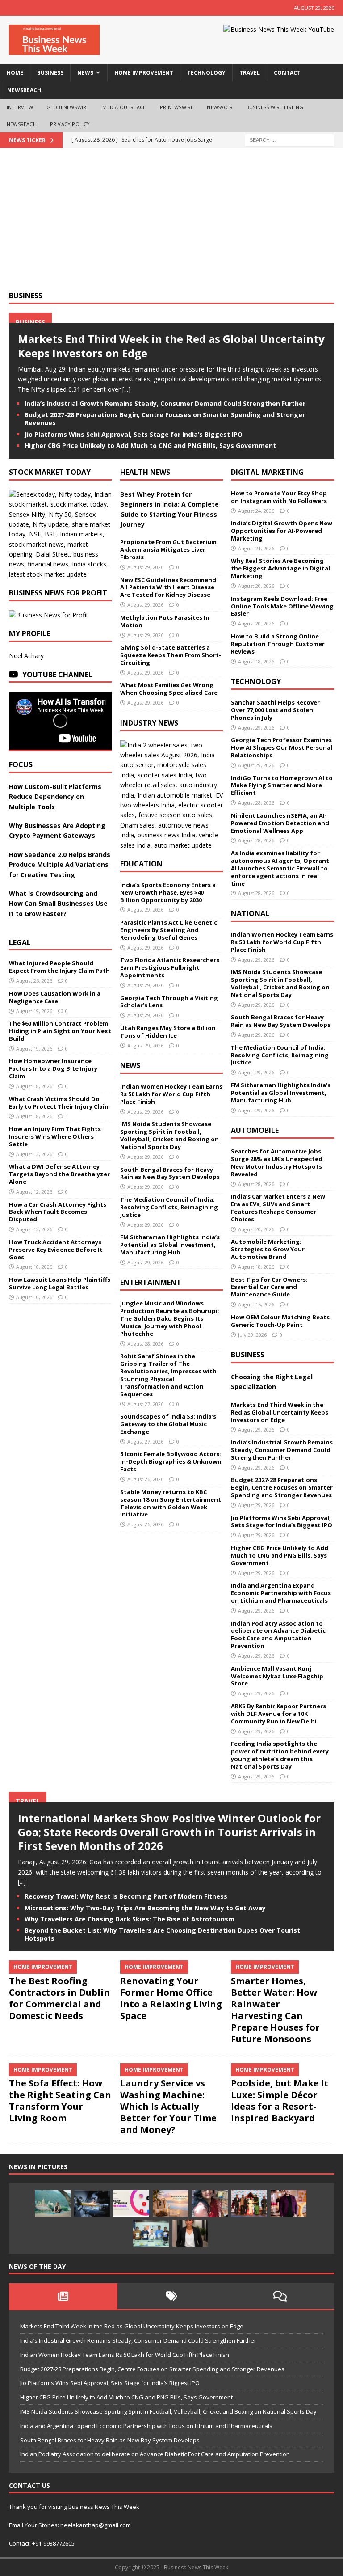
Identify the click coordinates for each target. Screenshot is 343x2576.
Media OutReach (124, 107)
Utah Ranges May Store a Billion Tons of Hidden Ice (168, 1032)
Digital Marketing (267, 472)
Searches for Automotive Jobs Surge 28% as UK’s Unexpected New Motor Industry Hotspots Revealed (277, 1163)
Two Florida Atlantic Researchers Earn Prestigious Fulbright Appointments (170, 967)
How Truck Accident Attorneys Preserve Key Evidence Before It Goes (56, 1250)
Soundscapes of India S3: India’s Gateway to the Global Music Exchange (168, 1424)
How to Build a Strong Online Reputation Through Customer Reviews (278, 644)
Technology (256, 681)
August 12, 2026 (34, 1154)
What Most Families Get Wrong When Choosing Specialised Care (169, 689)
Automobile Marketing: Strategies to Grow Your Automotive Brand (268, 1249)
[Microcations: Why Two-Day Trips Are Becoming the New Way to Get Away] (171, 2204)
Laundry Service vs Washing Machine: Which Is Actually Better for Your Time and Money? (168, 2106)
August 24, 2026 (256, 511)
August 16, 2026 (256, 1304)
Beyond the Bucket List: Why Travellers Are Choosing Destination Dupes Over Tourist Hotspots (162, 1934)
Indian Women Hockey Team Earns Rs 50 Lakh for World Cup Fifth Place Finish (171, 1094)
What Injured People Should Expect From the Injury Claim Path (59, 967)
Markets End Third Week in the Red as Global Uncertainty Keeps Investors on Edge (171, 346)
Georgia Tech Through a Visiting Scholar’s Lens (169, 1002)
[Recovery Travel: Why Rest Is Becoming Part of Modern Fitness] (53, 2204)
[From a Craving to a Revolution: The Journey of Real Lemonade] (190, 2233)
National (250, 913)
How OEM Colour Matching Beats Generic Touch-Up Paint (280, 1321)
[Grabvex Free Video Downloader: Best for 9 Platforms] (131, 2204)
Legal (20, 942)
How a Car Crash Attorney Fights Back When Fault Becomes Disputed (58, 1212)
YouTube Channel (57, 675)
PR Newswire (177, 107)
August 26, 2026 (34, 981)
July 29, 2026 (252, 1335)
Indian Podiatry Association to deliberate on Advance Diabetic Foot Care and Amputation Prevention (278, 1635)
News (130, 1065)
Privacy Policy (70, 124)
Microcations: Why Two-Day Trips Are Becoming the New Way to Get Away (145, 1908)
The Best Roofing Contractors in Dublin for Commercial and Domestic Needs (59, 1998)
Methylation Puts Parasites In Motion (165, 621)
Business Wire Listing (275, 107)
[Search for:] (289, 140)
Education (141, 864)
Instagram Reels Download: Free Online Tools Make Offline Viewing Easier (282, 606)
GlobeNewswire (68, 107)
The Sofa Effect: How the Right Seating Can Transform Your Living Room (60, 2101)
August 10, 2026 (34, 1267)
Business (26, 296)
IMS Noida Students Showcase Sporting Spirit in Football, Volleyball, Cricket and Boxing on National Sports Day (169, 1135)
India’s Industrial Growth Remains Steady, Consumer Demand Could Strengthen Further (165, 403)
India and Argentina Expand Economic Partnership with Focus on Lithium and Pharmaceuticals (281, 1593)
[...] (126, 389)
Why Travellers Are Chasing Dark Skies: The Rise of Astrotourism (130, 1919)
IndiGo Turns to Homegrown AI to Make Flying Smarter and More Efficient (282, 785)
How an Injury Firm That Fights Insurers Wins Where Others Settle (55, 1136)
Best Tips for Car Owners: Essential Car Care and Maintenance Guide (269, 1287)
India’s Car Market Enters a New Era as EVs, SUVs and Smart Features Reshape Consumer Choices (278, 1208)
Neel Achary (26, 656)
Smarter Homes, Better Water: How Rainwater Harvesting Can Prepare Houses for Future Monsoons (275, 2010)
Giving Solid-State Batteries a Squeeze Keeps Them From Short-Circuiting (171, 655)
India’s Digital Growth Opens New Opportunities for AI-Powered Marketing (282, 531)
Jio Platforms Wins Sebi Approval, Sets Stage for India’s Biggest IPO (134, 434)
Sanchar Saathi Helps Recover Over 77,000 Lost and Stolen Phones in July (275, 710)
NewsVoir (220, 107)
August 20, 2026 (256, 586)
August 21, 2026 (256, 548)
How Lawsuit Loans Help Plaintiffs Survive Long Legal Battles (60, 1283)
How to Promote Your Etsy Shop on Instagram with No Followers (279, 497)
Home (15, 73)
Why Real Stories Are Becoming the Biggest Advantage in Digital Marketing (280, 568)
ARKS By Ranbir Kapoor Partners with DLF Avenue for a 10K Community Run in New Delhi (278, 1714)
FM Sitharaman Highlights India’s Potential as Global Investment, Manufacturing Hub (170, 1245)
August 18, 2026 (34, 1086)
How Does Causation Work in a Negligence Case (55, 997)
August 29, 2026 (145, 567)
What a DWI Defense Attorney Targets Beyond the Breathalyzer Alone (59, 1174)
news (85, 73)
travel (250, 73)
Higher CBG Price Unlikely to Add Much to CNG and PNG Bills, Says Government (150, 446)
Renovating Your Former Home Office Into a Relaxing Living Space (171, 1998)
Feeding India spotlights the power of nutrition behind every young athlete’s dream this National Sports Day (280, 1755)
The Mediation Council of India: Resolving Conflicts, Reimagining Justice (169, 1207)
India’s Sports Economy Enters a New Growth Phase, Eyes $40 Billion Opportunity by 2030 (168, 892)
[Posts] (63, 2296)
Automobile (255, 1130)
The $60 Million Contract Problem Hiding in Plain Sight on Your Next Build (60, 1031)
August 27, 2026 (145, 1404)
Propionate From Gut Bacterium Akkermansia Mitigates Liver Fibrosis (168, 549)
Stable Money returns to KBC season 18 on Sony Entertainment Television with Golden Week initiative (171, 1503)
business (50, 73)
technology (206, 73)
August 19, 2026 (34, 1011)
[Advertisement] (171, 224)
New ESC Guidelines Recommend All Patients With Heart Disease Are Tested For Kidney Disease (168, 587)
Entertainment (151, 1282)
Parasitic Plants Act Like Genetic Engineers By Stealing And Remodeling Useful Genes (169, 930)
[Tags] (172, 2296)
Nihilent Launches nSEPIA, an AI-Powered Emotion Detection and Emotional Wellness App (280, 823)
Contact (287, 73)
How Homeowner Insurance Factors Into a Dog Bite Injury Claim (53, 1068)
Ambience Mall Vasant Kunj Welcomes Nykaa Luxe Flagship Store (277, 1676)
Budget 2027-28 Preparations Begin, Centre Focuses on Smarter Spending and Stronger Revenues (165, 419)
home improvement (144, 73)
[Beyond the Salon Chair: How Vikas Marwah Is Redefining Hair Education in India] (289, 2204)
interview (20, 107)
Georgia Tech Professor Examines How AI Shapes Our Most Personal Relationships (282, 747)
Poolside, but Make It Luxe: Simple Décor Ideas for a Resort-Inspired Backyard (280, 2101)
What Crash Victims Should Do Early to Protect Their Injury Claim (59, 1103)
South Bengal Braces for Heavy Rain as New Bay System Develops (170, 1173)
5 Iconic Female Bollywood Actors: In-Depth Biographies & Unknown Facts (171, 1461)
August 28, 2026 (145, 1344)
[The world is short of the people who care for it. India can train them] (151, 2233)
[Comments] (280, 2296)
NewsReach (24, 90)
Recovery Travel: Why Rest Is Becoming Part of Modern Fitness (126, 1896)
